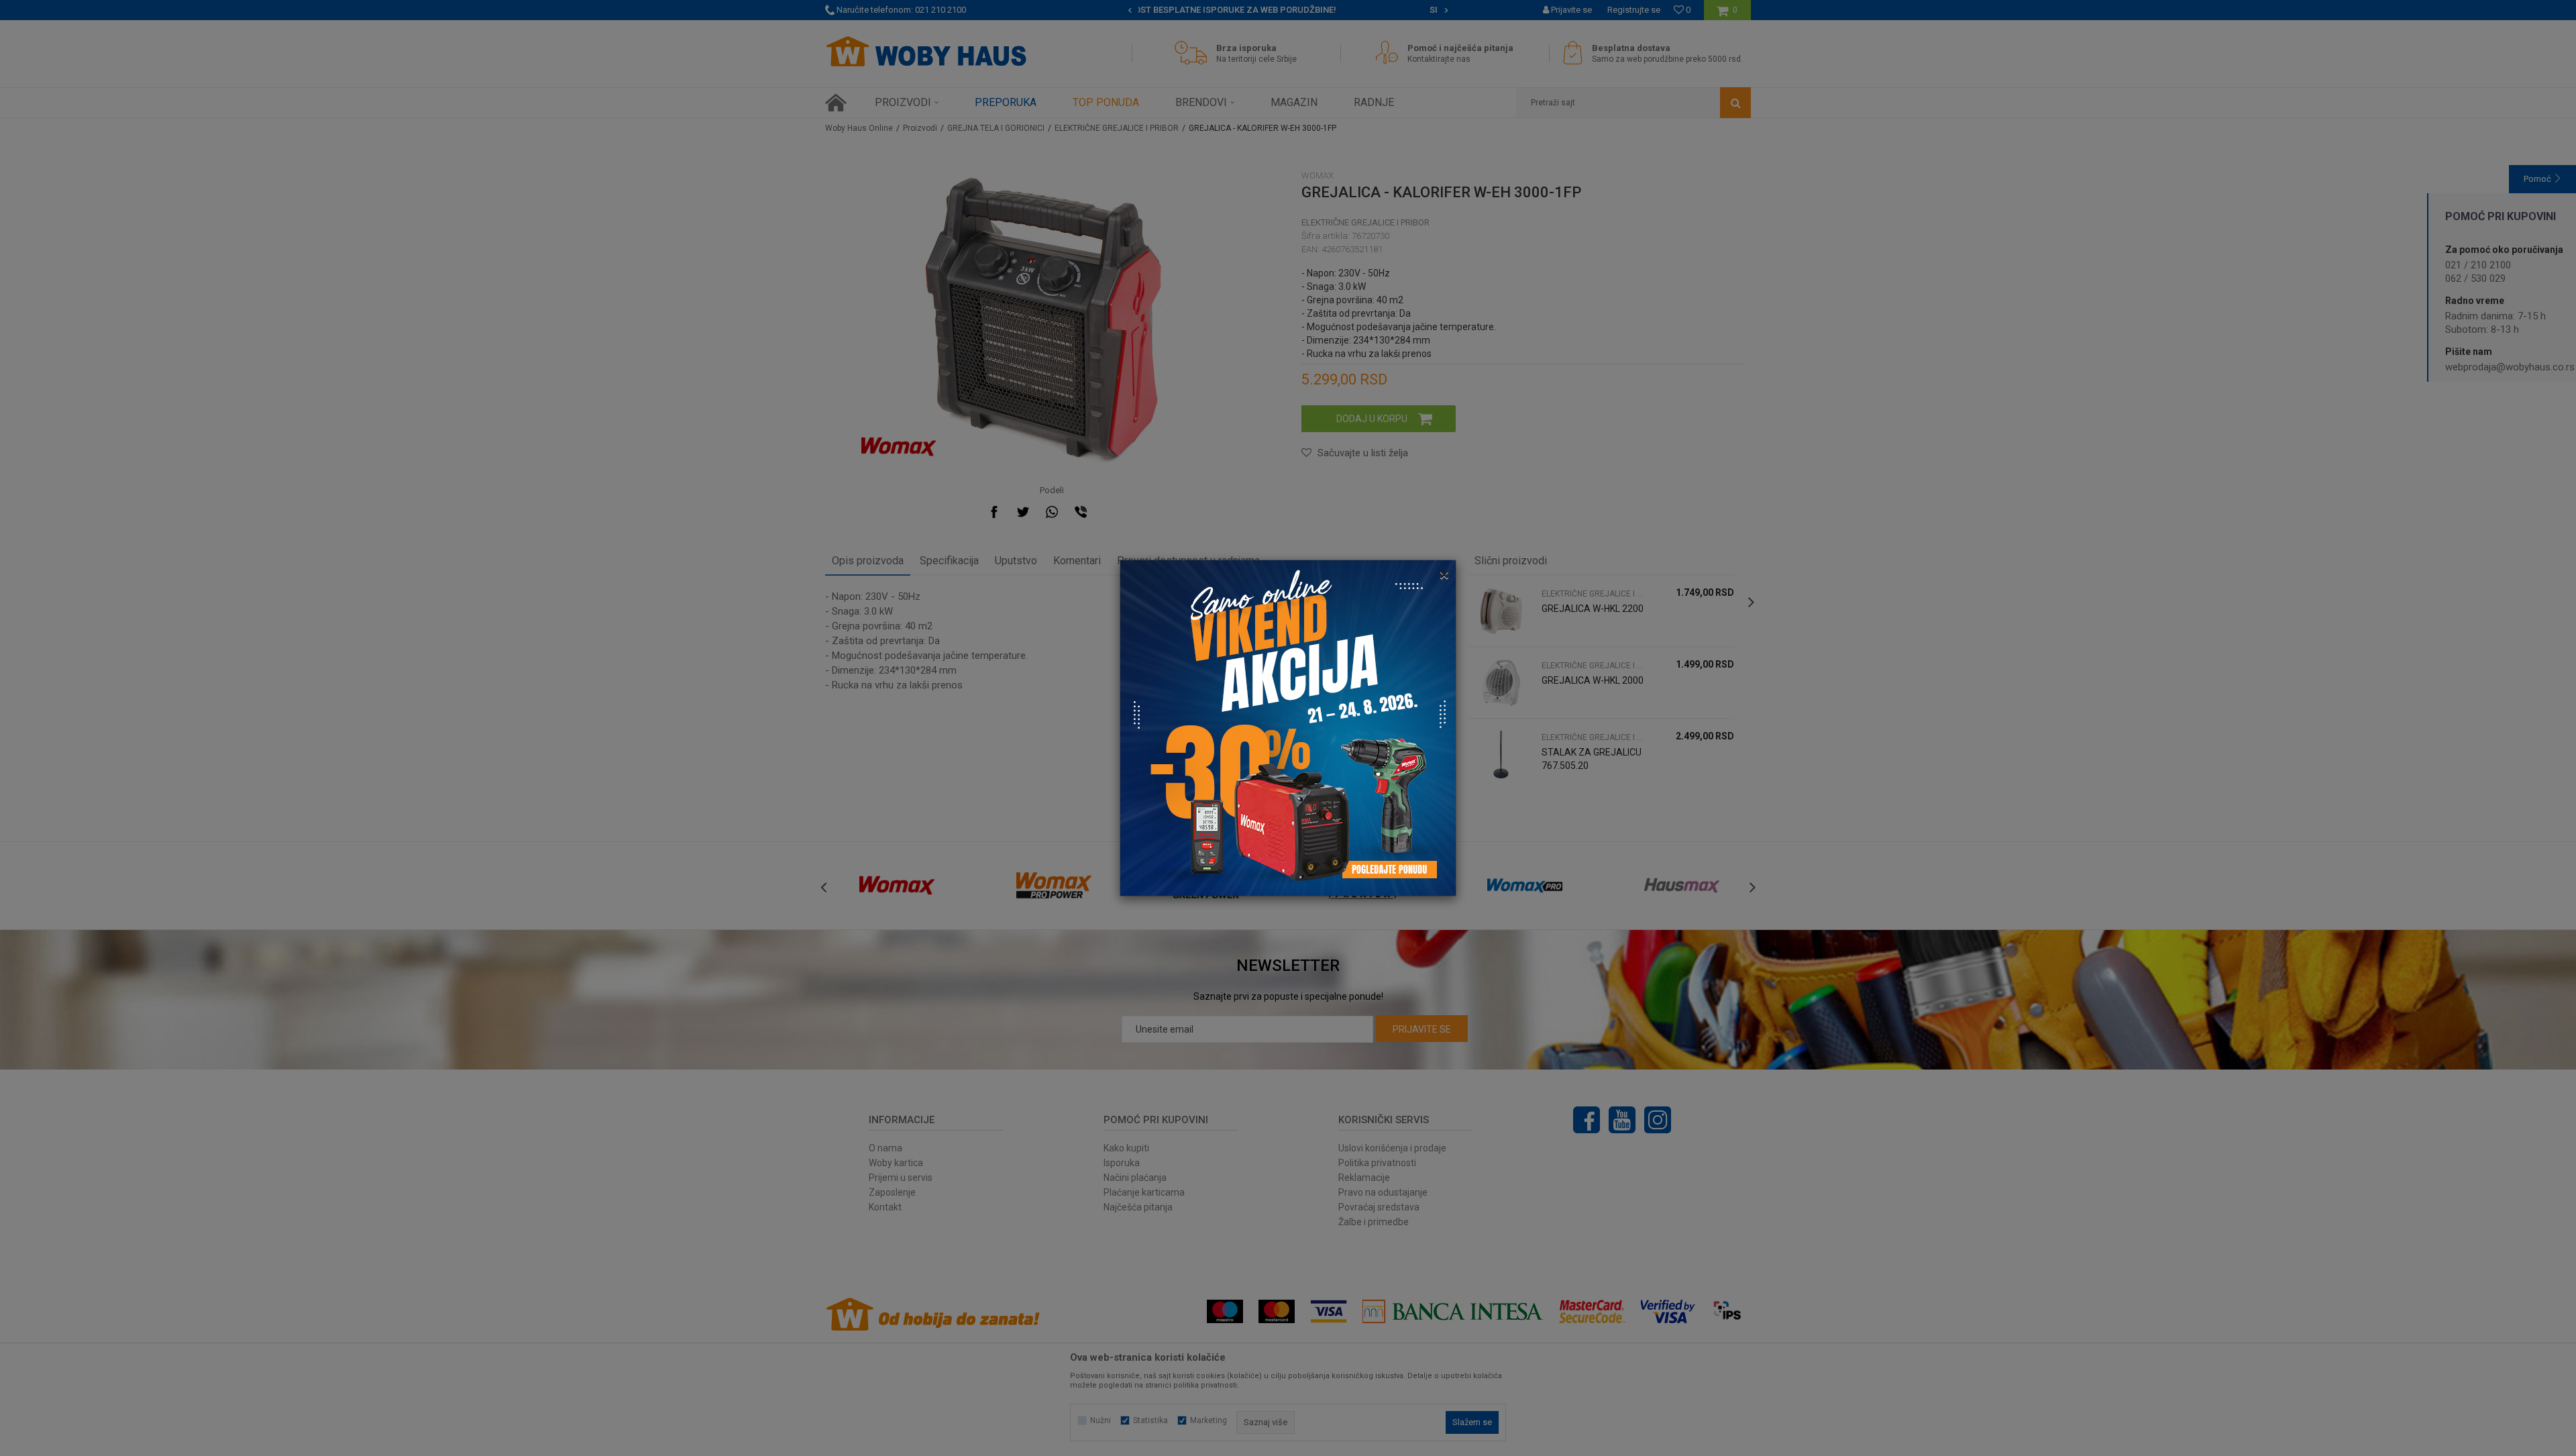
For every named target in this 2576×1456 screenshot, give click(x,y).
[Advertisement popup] (1288, 727)
